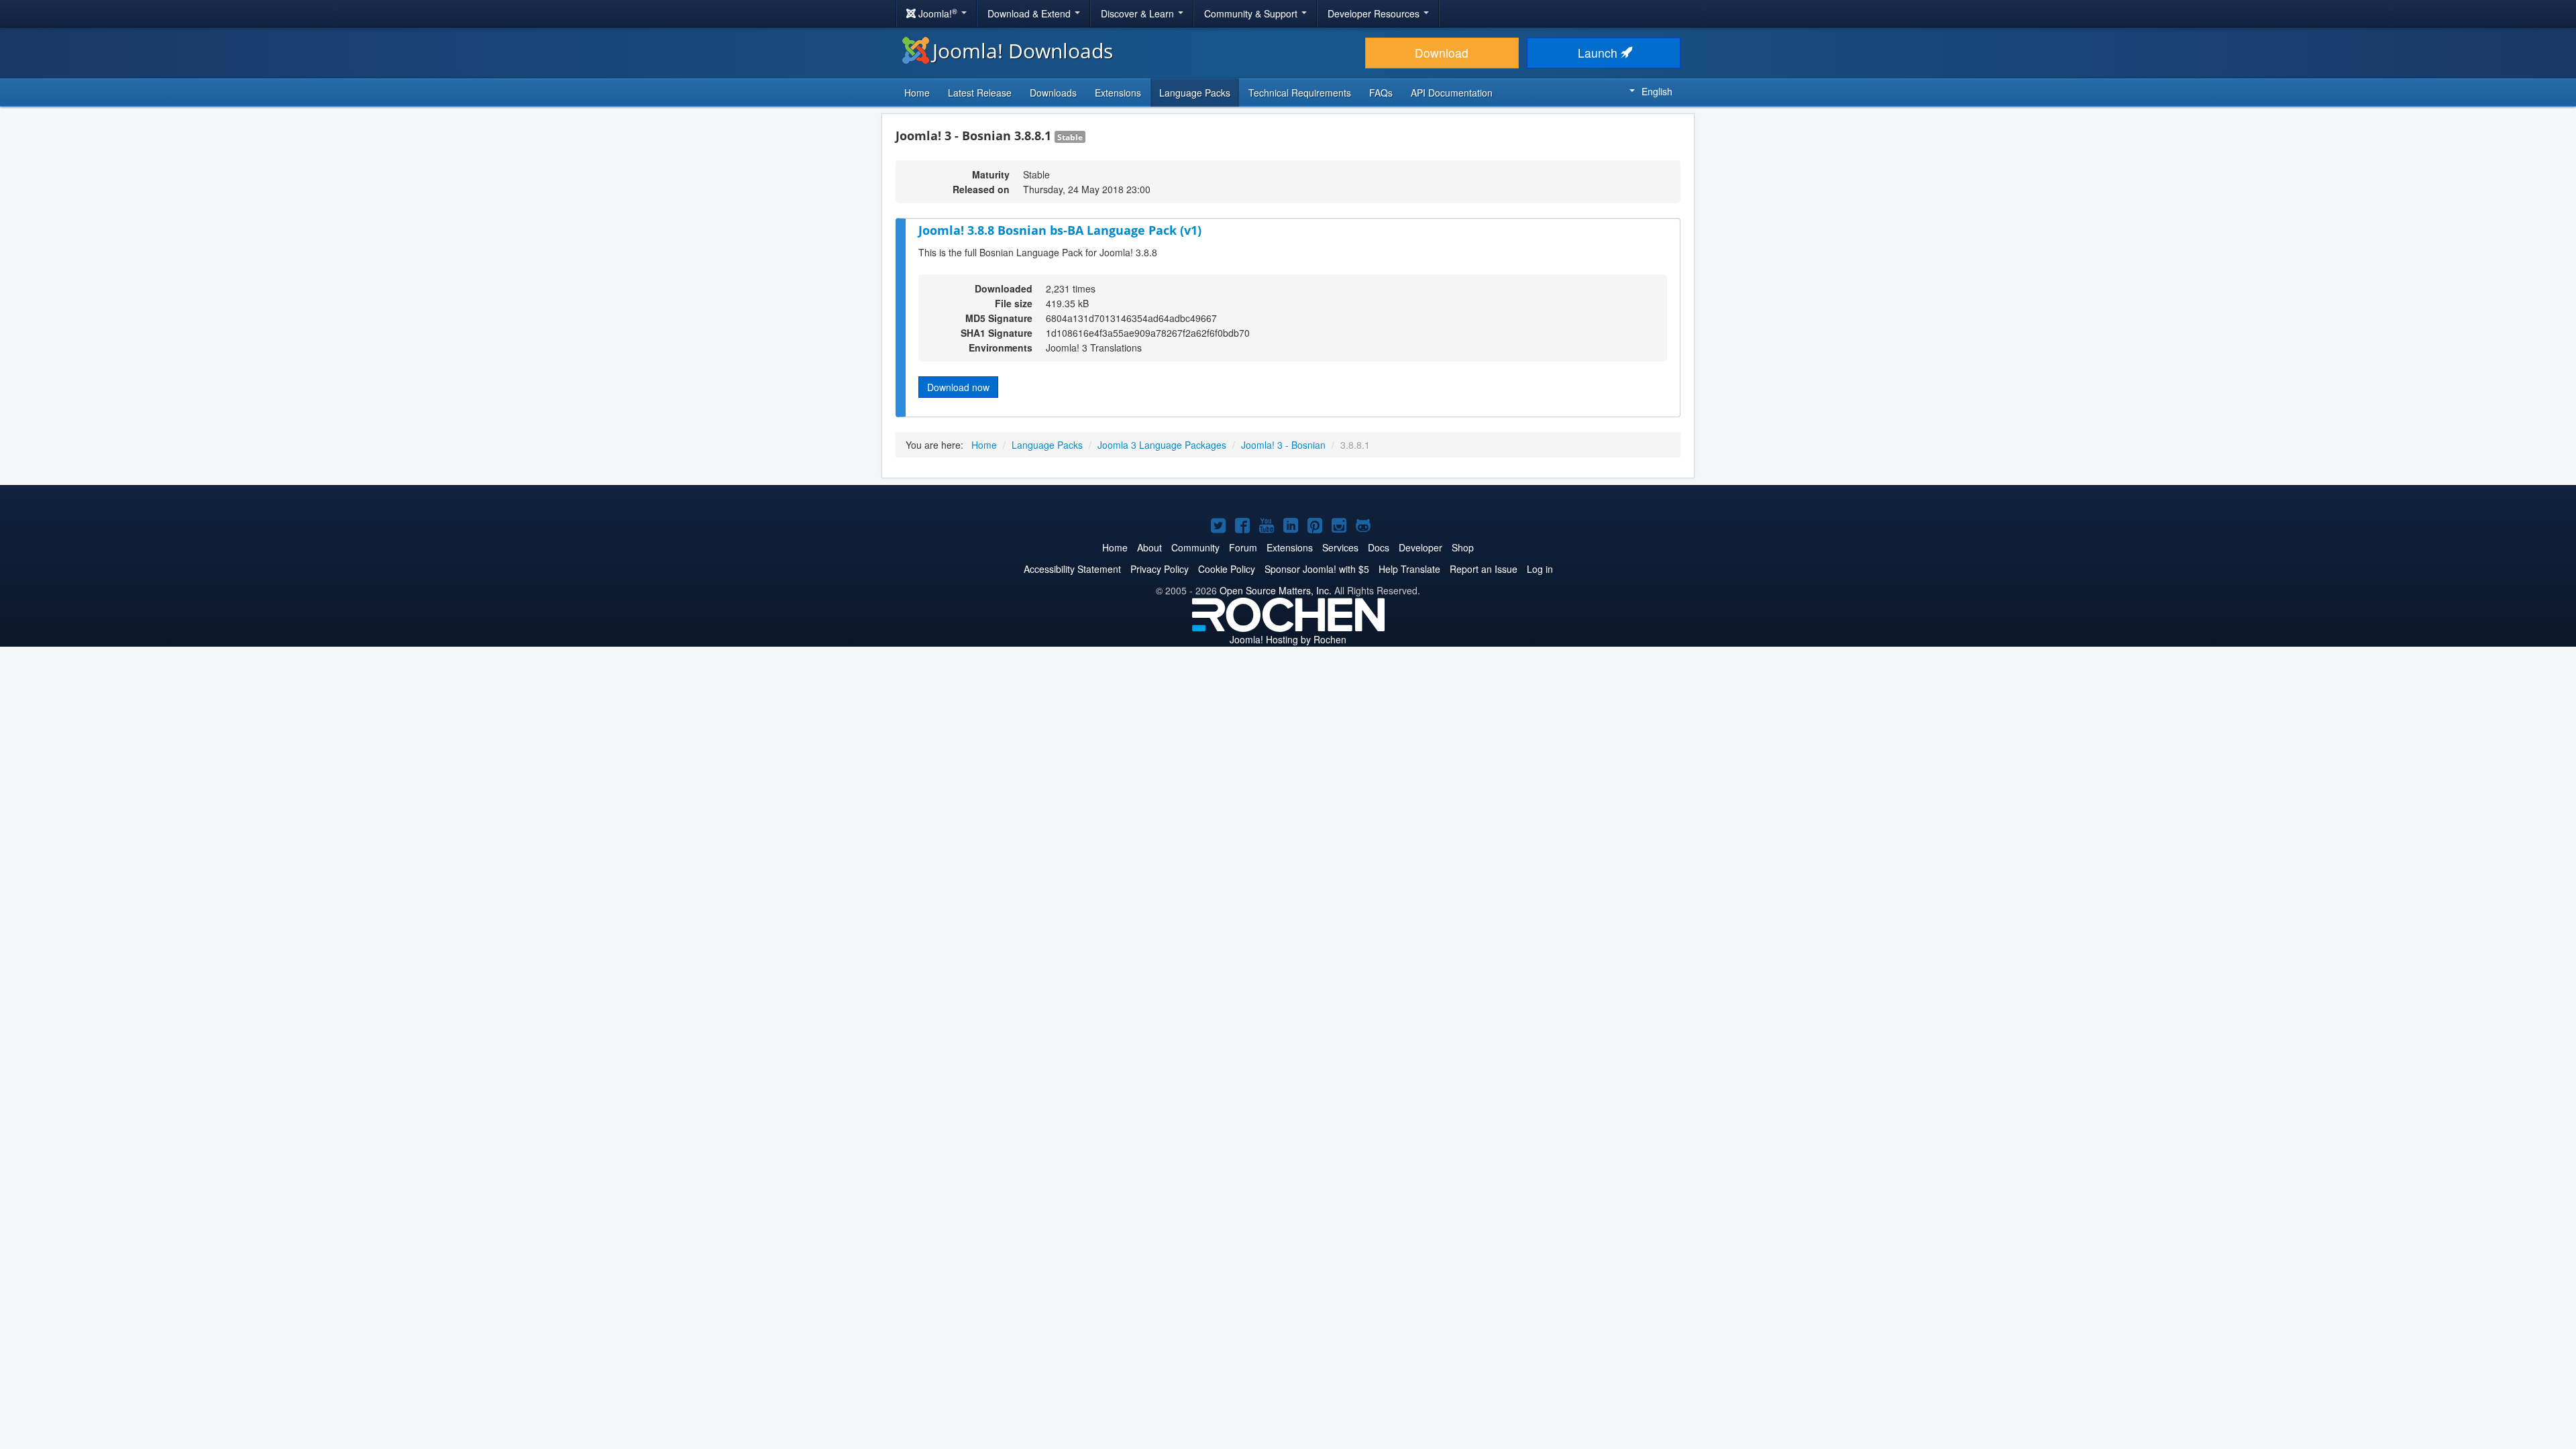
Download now (958, 387)
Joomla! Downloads (1023, 51)
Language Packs (1195, 93)
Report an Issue (1484, 569)
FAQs (1381, 93)
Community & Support (1252, 13)
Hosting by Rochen (1288, 639)
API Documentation (1452, 93)
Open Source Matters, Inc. (1276, 590)
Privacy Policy (1160, 569)
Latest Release (980, 93)
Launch (1599, 53)
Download (1442, 53)
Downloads (1053, 93)
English (1657, 91)
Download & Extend (1030, 13)
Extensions (1118, 93)
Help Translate (1409, 569)
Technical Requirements (1300, 93)
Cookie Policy (1227, 569)
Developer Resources (1375, 13)
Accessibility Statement (1072, 569)
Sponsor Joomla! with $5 (1317, 569)
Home (917, 93)
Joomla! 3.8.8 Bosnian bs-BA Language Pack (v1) (1060, 230)
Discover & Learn (1139, 13)
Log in (1540, 569)
